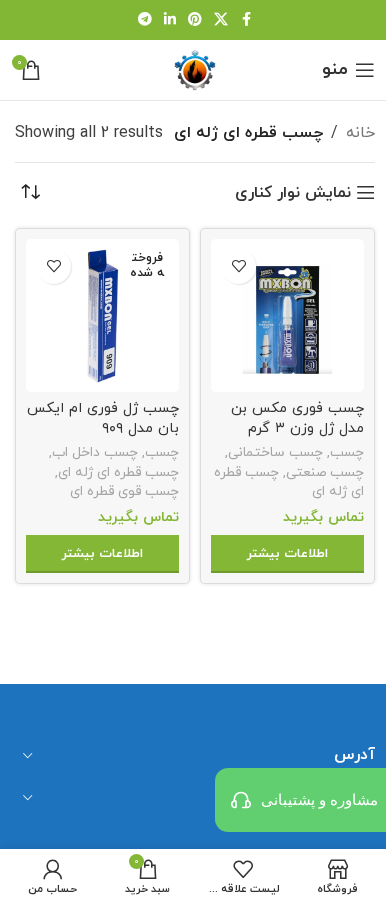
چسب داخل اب (95, 452)
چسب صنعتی (325, 472)
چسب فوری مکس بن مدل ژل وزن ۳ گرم (297, 418)
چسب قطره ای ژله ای (118, 472)
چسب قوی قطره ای (124, 491)
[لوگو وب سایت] (195, 69)
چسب (347, 452)
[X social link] (221, 20)
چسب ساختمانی (275, 452)
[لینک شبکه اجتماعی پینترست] (195, 20)
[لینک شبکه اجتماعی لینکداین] (170, 20)
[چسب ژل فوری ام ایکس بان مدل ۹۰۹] (102, 315)
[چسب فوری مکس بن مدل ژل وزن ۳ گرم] (287, 315)
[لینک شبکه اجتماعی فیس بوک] (246, 20)
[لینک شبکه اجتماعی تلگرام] (145, 20)
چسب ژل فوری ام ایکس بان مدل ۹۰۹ (103, 418)
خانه (360, 133)
